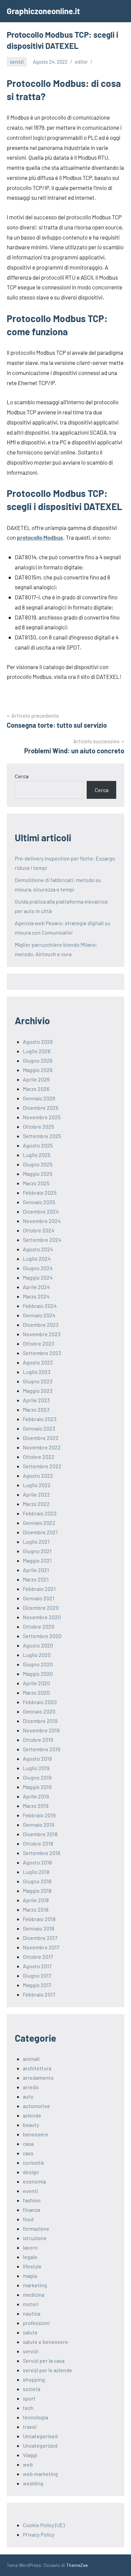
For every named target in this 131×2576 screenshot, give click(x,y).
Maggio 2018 (37, 1891)
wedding (33, 2483)
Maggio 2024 (38, 1277)
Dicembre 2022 (41, 1438)
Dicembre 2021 (40, 1532)
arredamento (38, 2078)
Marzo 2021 (36, 1579)
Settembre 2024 (42, 1240)
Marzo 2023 (36, 1409)
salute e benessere (46, 2342)
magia (30, 2276)
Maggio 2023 (38, 1391)
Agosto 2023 (38, 1362)
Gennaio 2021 (39, 1598)
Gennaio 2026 (39, 1098)
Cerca (22, 776)
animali (31, 2059)
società (32, 2389)
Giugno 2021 (37, 1551)
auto (28, 2096)
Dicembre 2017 (40, 1938)
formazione (36, 2228)
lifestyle (32, 2266)
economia (34, 2181)
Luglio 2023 (37, 1372)
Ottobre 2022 (39, 1457)
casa (28, 2144)
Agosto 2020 (38, 1645)
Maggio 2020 (38, 1674)
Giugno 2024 (38, 1268)
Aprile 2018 (36, 1900)
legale (30, 2257)
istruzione (35, 2238)
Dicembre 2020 (41, 1608)
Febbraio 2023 (40, 1419)
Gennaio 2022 (39, 1523)
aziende (32, 2115)
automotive (36, 2106)
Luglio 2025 (37, 1155)
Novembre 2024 (42, 1221)
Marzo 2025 (36, 1183)
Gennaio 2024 (39, 1315)
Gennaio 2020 (39, 1711)
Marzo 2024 (36, 1296)
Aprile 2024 (36, 1287)
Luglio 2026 (37, 1051)
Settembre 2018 (41, 1853)
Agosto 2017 (37, 1966)
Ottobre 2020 (39, 1626)
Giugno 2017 (37, 1975)
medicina (34, 2295)
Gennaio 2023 (39, 1428)
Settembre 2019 (41, 1749)
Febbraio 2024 (40, 1306)
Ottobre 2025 (38, 1126)
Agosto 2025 (38, 1145)
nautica (32, 2313)
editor (81, 62)
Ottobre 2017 (38, 1957)
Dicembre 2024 (41, 1211)
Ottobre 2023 (38, 1343)
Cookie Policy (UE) (44, 2525)
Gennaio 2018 (38, 1928)
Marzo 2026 (36, 1089)
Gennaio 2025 (39, 1202)
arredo (31, 2087)
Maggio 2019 (37, 1787)
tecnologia (35, 2417)
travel (30, 2427)
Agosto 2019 (37, 1758)
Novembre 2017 (41, 1947)
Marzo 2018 (36, 1909)
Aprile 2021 (36, 1570)
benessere (36, 2134)
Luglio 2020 (37, 1655)
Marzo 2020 (36, 1692)
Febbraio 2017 (39, 1994)
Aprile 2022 (36, 1494)
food (28, 2219)
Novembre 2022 (42, 1447)
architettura (37, 2068)
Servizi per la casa (44, 2361)
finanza (31, 2210)
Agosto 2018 (37, 1862)
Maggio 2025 (38, 1174)
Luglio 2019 (36, 1768)
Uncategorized (40, 2445)
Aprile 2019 (36, 1796)
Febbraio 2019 (39, 1815)
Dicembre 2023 (41, 1325)
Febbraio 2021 (39, 1589)
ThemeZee (77, 2565)
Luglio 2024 (37, 1259)
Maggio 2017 (37, 1985)
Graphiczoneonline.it (43, 11)
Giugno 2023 (38, 1381)
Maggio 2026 (38, 1070)
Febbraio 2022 (40, 1513)
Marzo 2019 (36, 1806)
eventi (30, 2191)
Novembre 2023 (42, 1334)
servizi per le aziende (48, 2370)
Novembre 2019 (41, 1730)
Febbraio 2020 (40, 1702)
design (31, 2172)
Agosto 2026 (38, 1042)
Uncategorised (40, 2436)
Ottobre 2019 (38, 1740)
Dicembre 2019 (40, 1721)
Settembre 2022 (42, 1466)
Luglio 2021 (36, 1542)
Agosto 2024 (38, 1249)
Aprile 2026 (36, 1079)
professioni (36, 2323)
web (28, 2464)
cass (28, 2153)
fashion (32, 2200)
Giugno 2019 (37, 1777)
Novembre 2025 (42, 1117)
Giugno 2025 (38, 1164)
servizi (17, 62)
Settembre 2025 (42, 1136)
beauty (31, 2125)
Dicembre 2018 (40, 1834)
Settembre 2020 (42, 1636)
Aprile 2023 (36, 1400)
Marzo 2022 (36, 1504)
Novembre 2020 (42, 1617)
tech (28, 2408)
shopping (34, 2379)
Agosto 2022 (38, 1475)
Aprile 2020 (36, 1683)
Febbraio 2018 (39, 1919)
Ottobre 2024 (39, 1230)
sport (29, 2398)
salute (30, 2332)
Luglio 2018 (36, 1872)
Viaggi (30, 2455)
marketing (35, 2285)
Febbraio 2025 (40, 1192)
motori (31, 2304)
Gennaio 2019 (38, 1825)
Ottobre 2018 (38, 1843)
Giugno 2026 (38, 1060)
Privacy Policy (39, 2534)
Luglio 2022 (37, 1485)
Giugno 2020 (38, 1664)
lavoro (30, 2247)
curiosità (33, 2162)
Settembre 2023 (42, 1353)
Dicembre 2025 (41, 1108)
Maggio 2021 (37, 1560)
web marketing (40, 2474)
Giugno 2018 (37, 1881)
